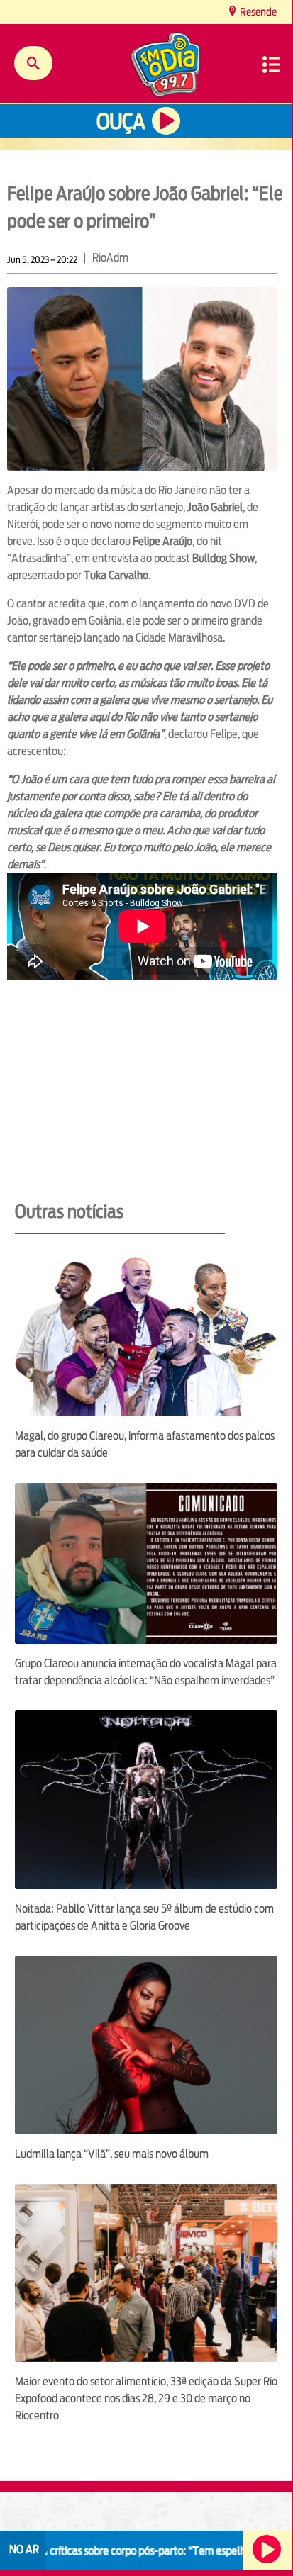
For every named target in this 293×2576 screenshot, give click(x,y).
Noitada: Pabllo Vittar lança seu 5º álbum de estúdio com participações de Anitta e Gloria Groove (144, 1917)
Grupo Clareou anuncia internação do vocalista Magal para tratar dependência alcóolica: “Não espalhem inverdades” (146, 1672)
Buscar (33, 63)
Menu (271, 65)
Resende (257, 12)
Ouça (121, 122)
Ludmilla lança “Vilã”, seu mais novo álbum (112, 2154)
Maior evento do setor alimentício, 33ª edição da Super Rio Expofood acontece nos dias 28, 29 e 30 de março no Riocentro (146, 2398)
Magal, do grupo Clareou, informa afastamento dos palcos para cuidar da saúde (145, 1444)
